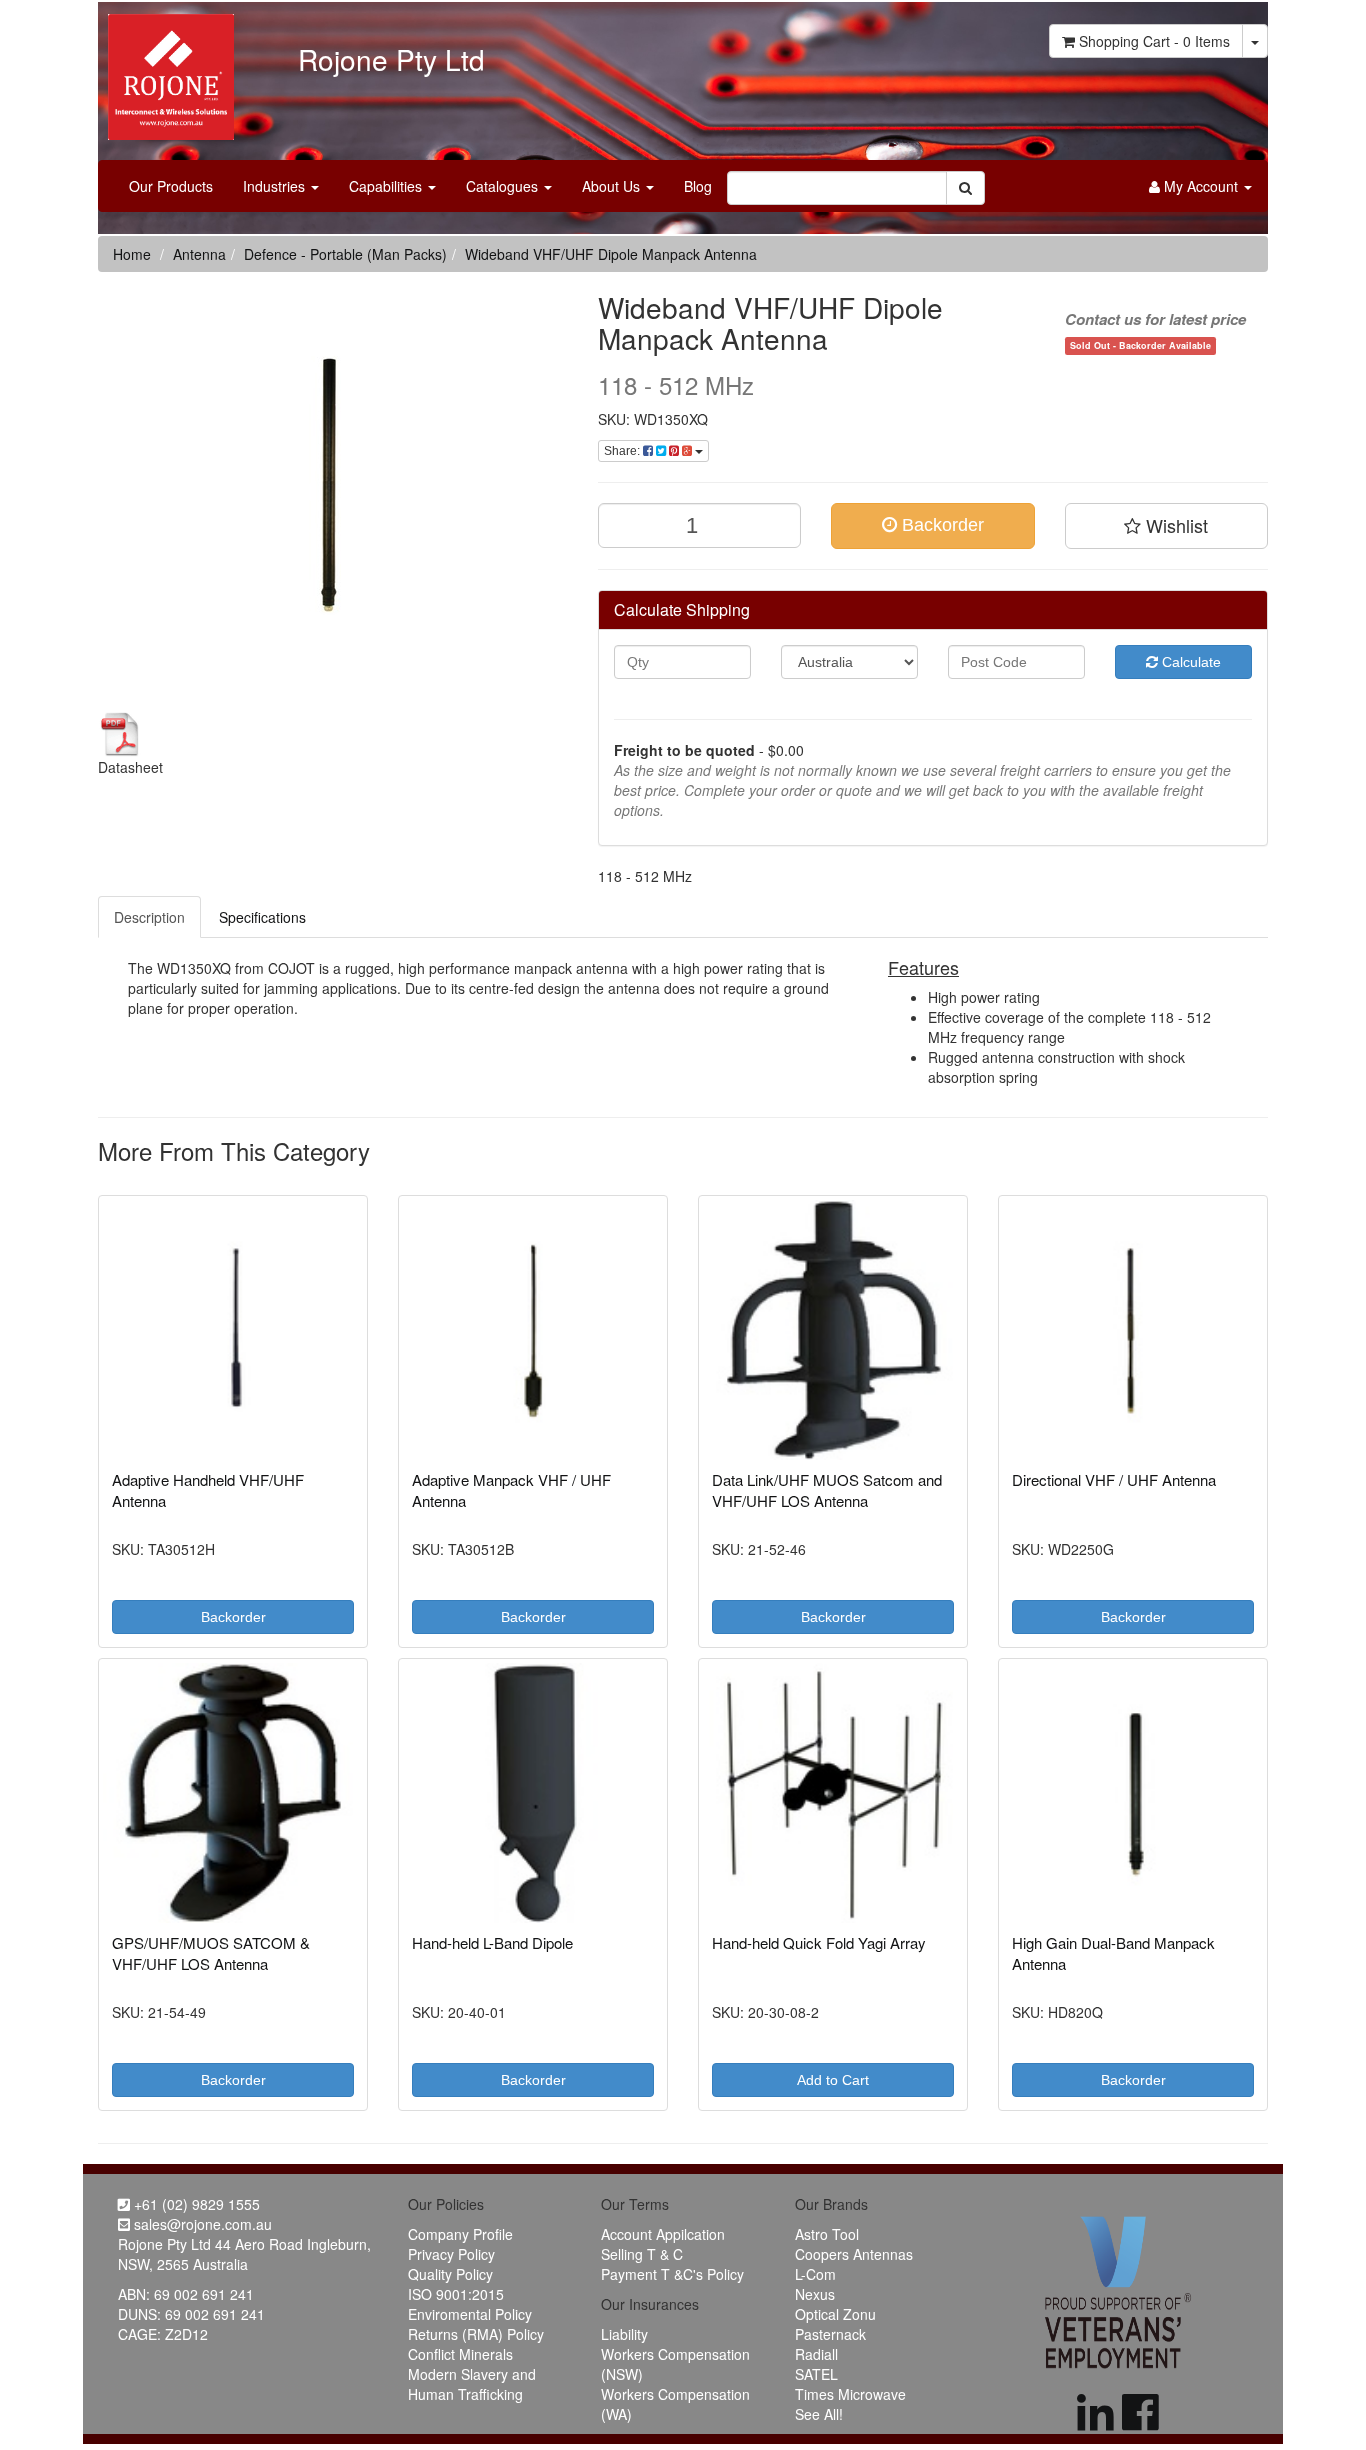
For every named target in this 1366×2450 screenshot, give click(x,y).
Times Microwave (850, 2394)
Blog (698, 186)
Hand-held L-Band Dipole (492, 1942)
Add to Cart (833, 2080)
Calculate (1189, 662)
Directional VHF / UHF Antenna (1114, 1479)
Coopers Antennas (854, 2254)
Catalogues (504, 186)
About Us (613, 186)
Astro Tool (827, 2234)
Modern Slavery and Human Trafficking (472, 2384)
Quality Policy (450, 2274)
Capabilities (387, 186)
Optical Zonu (835, 2314)
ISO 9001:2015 (456, 2294)
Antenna (199, 254)
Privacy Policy (451, 2254)
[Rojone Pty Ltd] (166, 70)
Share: (623, 451)
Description (149, 917)
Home (132, 254)
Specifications (262, 917)
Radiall (816, 2354)
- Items (1154, 41)
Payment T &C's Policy (672, 2274)
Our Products (171, 186)
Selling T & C (642, 2254)
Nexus (815, 2294)
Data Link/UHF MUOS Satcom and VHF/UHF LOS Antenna (827, 1490)
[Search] (965, 188)
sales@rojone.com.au (201, 2224)
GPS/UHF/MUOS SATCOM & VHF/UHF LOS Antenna (211, 1953)
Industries (276, 186)
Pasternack (830, 2334)
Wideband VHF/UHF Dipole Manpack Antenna (611, 254)
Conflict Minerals (460, 2354)
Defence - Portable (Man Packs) (345, 254)
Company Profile (460, 2234)
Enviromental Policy (470, 2314)
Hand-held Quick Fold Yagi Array (819, 1942)
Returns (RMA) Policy (476, 2334)
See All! (819, 2414)
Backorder (940, 525)
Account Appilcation (663, 2234)
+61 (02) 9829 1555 (195, 2204)
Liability (624, 2334)
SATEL (816, 2374)
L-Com (815, 2274)
